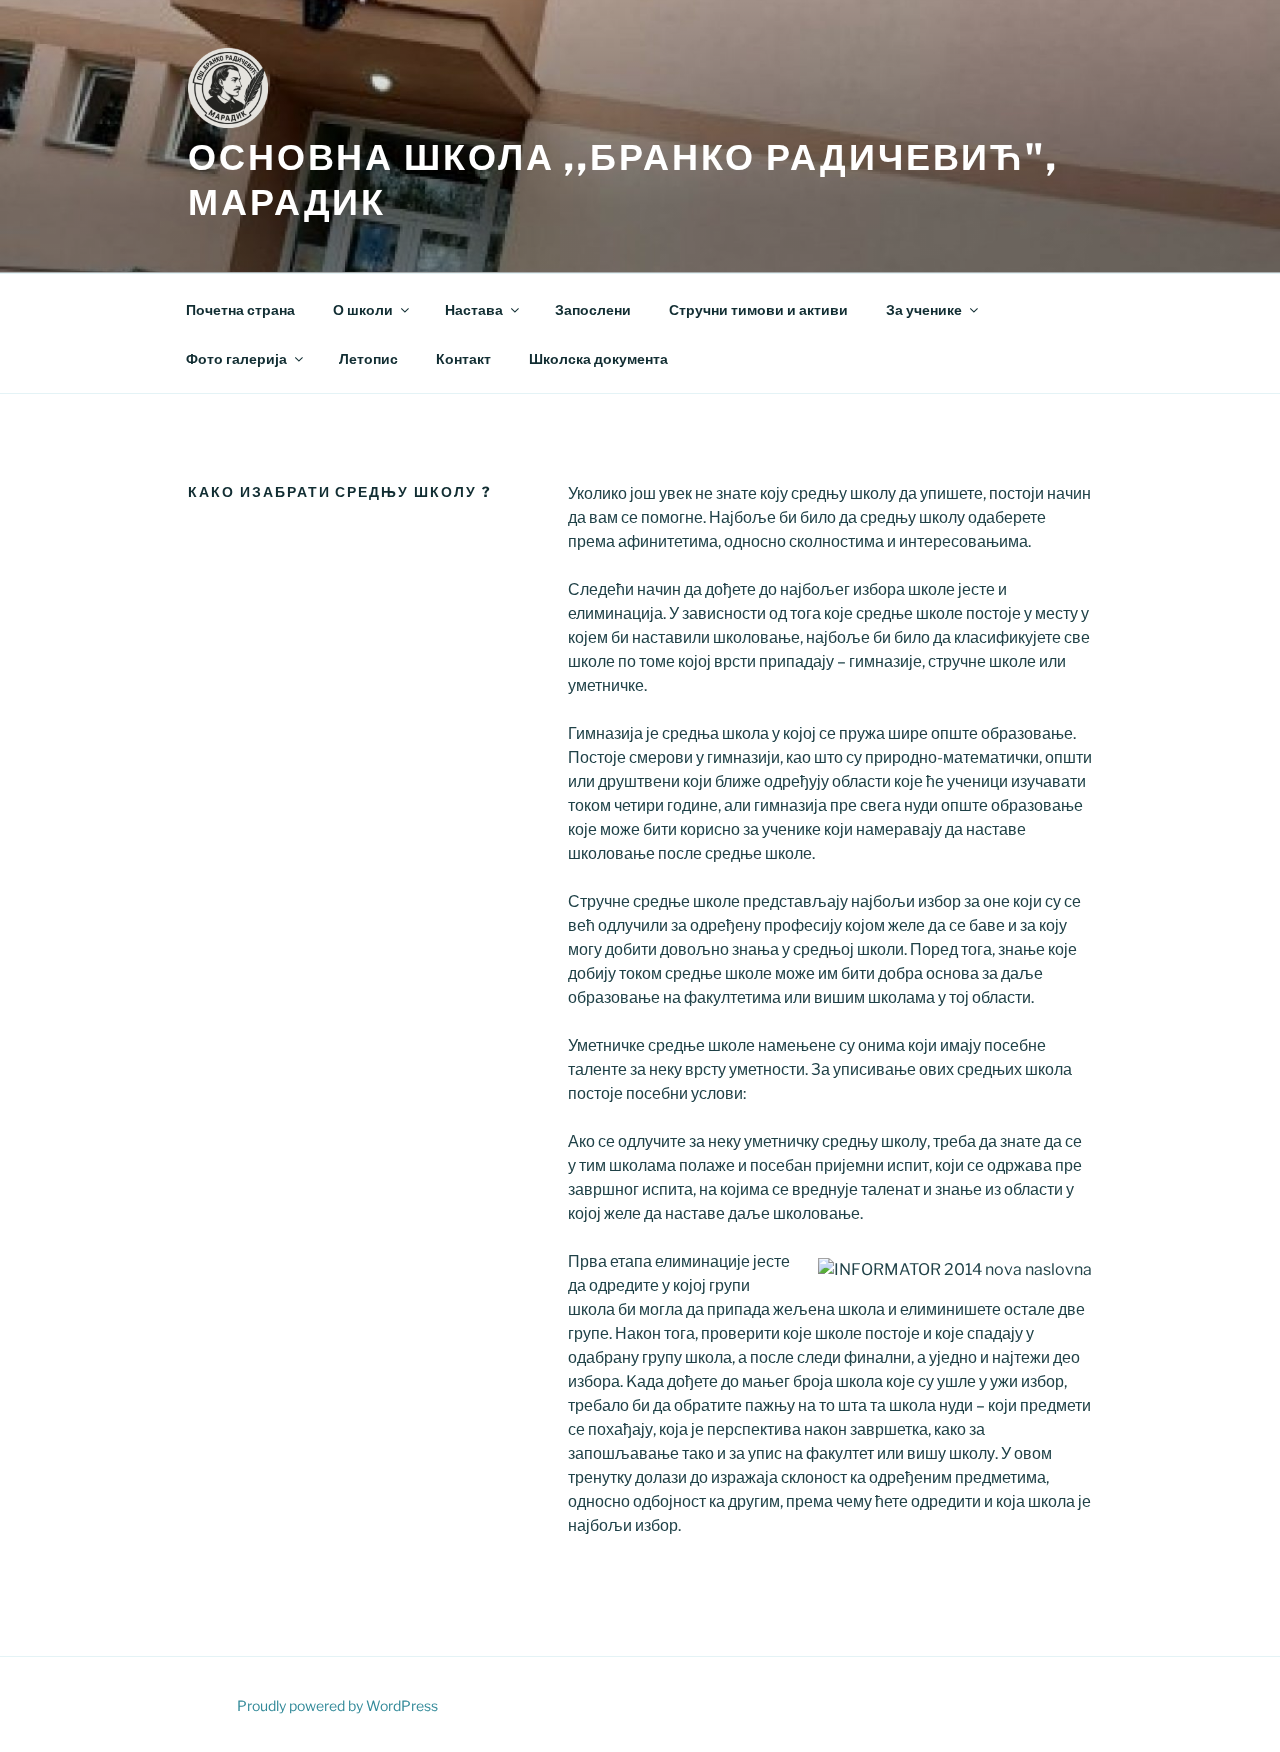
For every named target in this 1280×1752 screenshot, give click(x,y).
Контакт (463, 358)
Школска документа (598, 358)
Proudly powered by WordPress (337, 1705)
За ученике (924, 309)
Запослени (593, 309)
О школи (363, 309)
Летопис (368, 358)
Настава (474, 309)
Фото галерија (236, 358)
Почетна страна (240, 309)
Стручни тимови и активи (758, 309)
